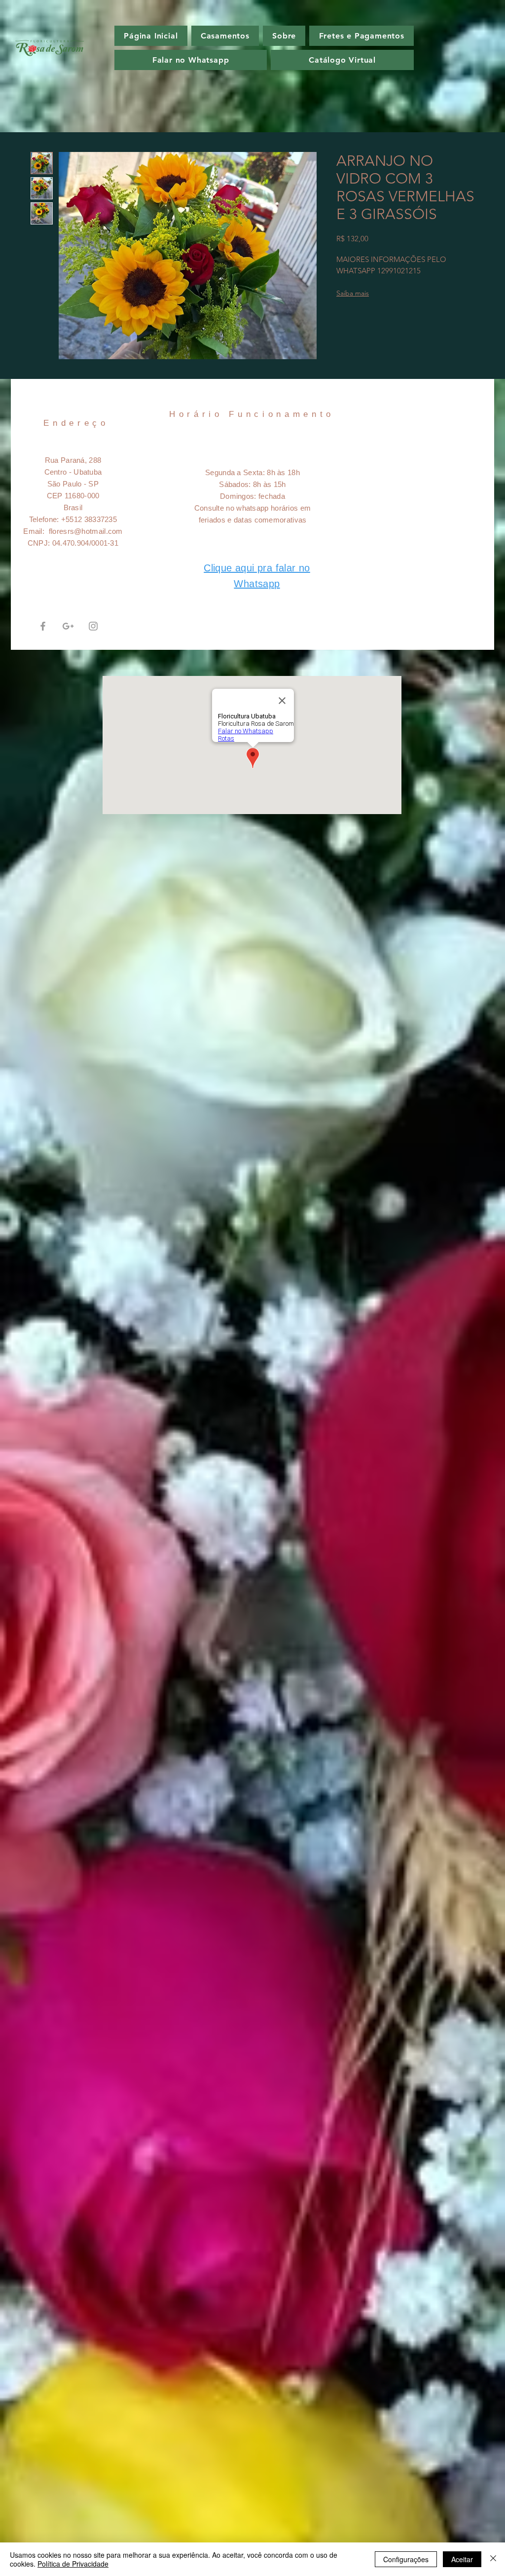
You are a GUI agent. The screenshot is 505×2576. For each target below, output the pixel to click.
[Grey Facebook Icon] (43, 626)
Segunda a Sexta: (236, 472)
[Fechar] (493, 2559)
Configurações (406, 2559)
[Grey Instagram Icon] (93, 626)
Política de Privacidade (73, 2564)
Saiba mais (353, 293)
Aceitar (462, 2559)
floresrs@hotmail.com (86, 531)
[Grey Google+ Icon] (68, 626)
